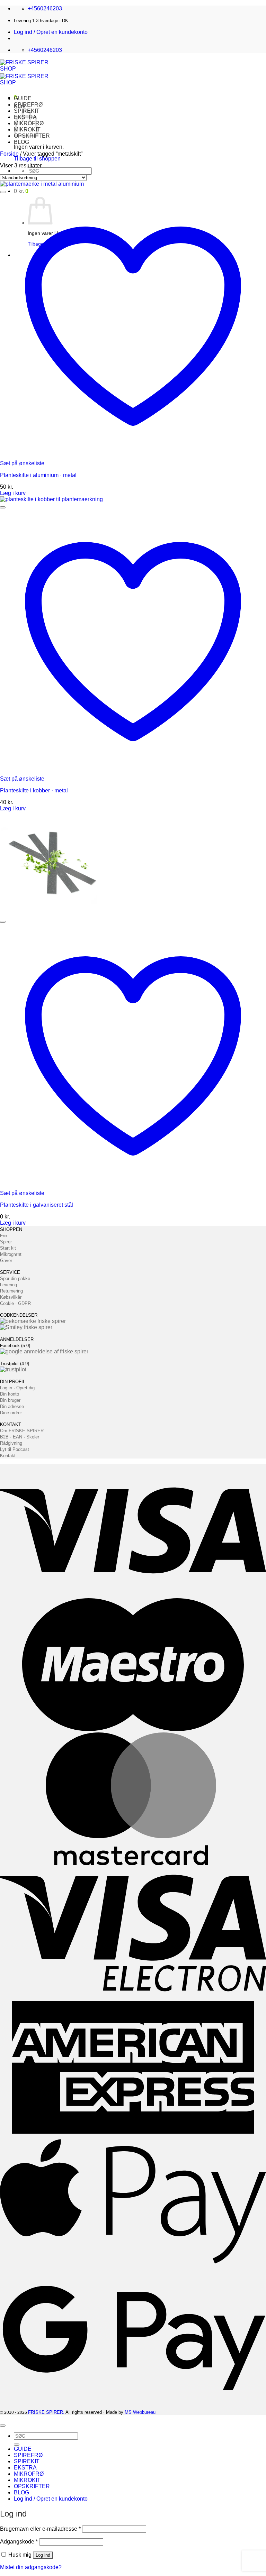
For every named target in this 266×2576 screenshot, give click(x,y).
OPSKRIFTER (32, 2486)
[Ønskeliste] (3, 192)
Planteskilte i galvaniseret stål (37, 1205)
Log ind (43, 2555)
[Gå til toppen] (3, 2426)
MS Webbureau (140, 2412)
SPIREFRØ (28, 105)
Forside (9, 154)
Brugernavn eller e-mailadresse (40, 2529)
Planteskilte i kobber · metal (34, 790)
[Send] (17, 2445)
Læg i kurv (13, 493)
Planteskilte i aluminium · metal (38, 475)
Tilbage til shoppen (37, 159)
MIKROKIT (27, 2480)
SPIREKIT (27, 2461)
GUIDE (23, 98)
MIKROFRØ (29, 2474)
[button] (51, 32)
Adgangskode (19, 2542)
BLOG (21, 142)
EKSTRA (25, 2468)
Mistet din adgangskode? (31, 2567)
